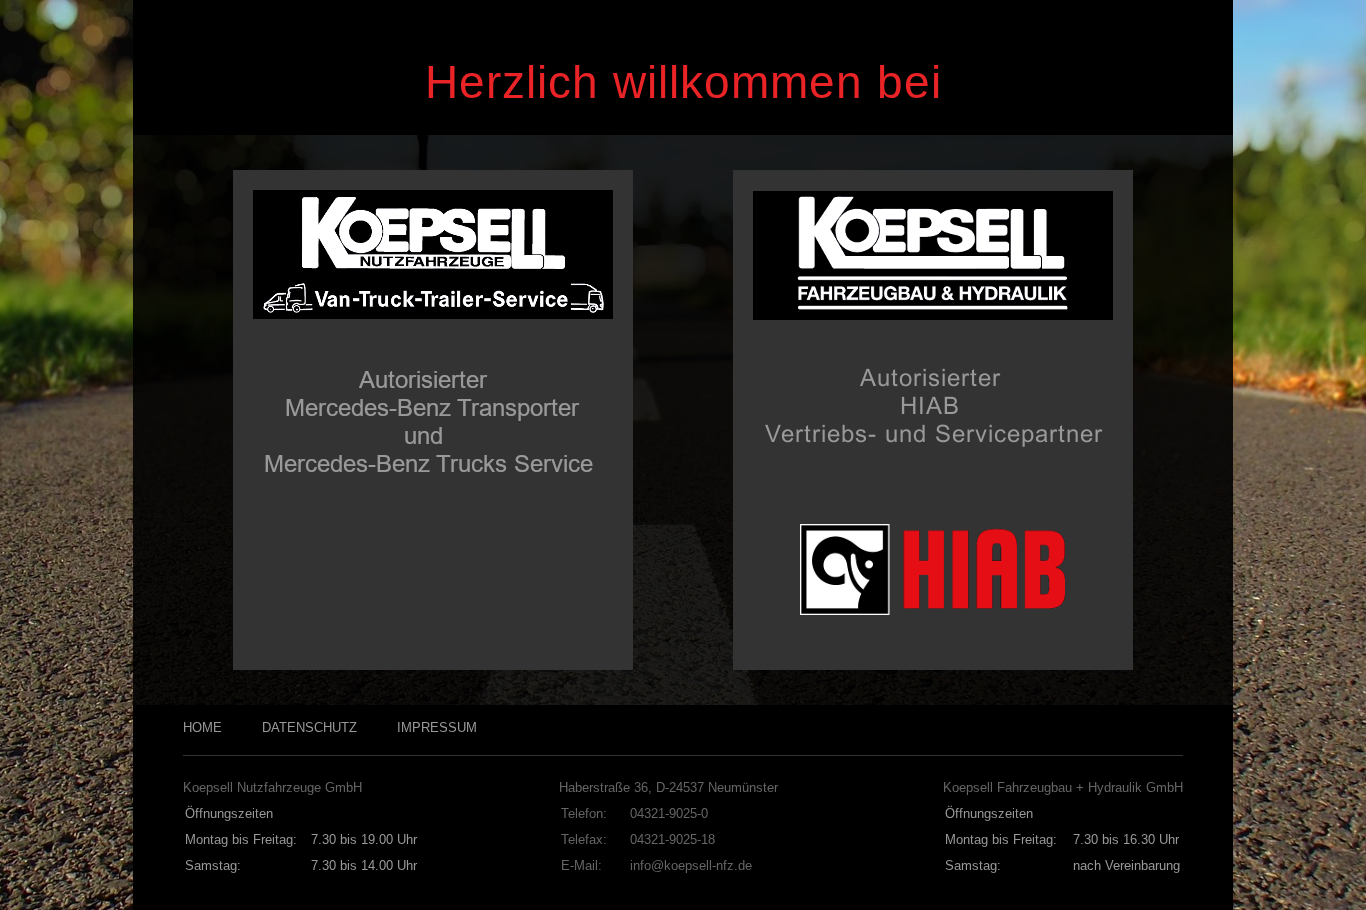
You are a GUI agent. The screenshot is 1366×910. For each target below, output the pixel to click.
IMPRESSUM (437, 727)
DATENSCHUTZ (309, 727)
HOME (202, 727)
